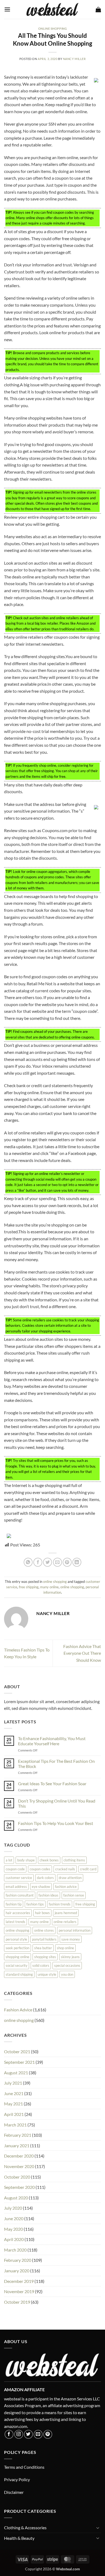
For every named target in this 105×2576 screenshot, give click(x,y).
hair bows (42, 1913)
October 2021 (17, 2051)
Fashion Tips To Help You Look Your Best (56, 1823)
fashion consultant (20, 1895)
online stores (44, 1930)
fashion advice (66, 1887)
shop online (65, 1948)
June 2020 (14, 2218)
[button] (7, 9)
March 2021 (15, 2125)
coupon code (15, 1869)
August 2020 (16, 2198)
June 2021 (14, 2093)
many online (49, 1587)
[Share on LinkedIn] (77, 1562)
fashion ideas (48, 1895)
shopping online (17, 1957)
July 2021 (13, 2083)
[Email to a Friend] (57, 1562)
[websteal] (52, 9)
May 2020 (13, 2229)
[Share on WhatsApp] (28, 1562)
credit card (88, 1869)
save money (71, 1939)
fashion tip (14, 1904)
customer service (19, 1878)
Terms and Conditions (24, 2467)
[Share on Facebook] (38, 1562)
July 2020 (13, 2208)
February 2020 (18, 2260)
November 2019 (19, 2291)
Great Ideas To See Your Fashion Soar (52, 1783)
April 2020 (14, 2239)
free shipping (29, 1587)
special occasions (67, 1965)
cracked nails (65, 1869)
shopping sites (45, 1957)
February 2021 (18, 2135)
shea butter (43, 1948)
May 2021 (13, 2104)
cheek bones (49, 1860)
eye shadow (41, 1887)
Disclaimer (14, 2492)
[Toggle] (98, 2528)
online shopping (52, 29)
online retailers (65, 1922)
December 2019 (19, 2281)
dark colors (45, 1878)
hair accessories (18, 1913)
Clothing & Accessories (25, 2528)
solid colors (41, 1965)
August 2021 (16, 2073)
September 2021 (19, 2062)
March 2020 (15, 2250)
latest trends (15, 1922)
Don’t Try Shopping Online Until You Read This (57, 1803)
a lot (9, 1860)
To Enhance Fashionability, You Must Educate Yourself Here (52, 1741)
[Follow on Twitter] (28, 2434)
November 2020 (19, 2166)
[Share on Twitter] (48, 1562)
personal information (75, 1930)
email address (16, 1887)
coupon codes (40, 1869)
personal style (16, 1939)
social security (17, 1965)
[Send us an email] (38, 2434)
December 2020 (19, 2156)
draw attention (70, 1878)
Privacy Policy (17, 2479)
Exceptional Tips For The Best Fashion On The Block (56, 1764)
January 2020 (17, 2271)
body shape (26, 1860)
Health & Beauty (19, 2538)
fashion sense (74, 1895)
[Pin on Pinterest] (67, 1562)
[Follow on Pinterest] (48, 2434)
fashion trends (60, 1904)
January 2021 (17, 2145)
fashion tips (35, 1904)
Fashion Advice (18, 2010)
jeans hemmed (66, 1913)
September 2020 (19, 2187)
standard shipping (19, 1974)
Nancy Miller (74, 59)
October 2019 (17, 2302)
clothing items (74, 1860)
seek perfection (17, 1948)
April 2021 (14, 2114)
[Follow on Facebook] (9, 2434)
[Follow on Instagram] (19, 2434)
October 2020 (17, 2177)
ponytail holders (44, 1939)
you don (67, 1974)
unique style (47, 1974)
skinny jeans (70, 1957)
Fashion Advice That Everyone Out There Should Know (82, 1653)
